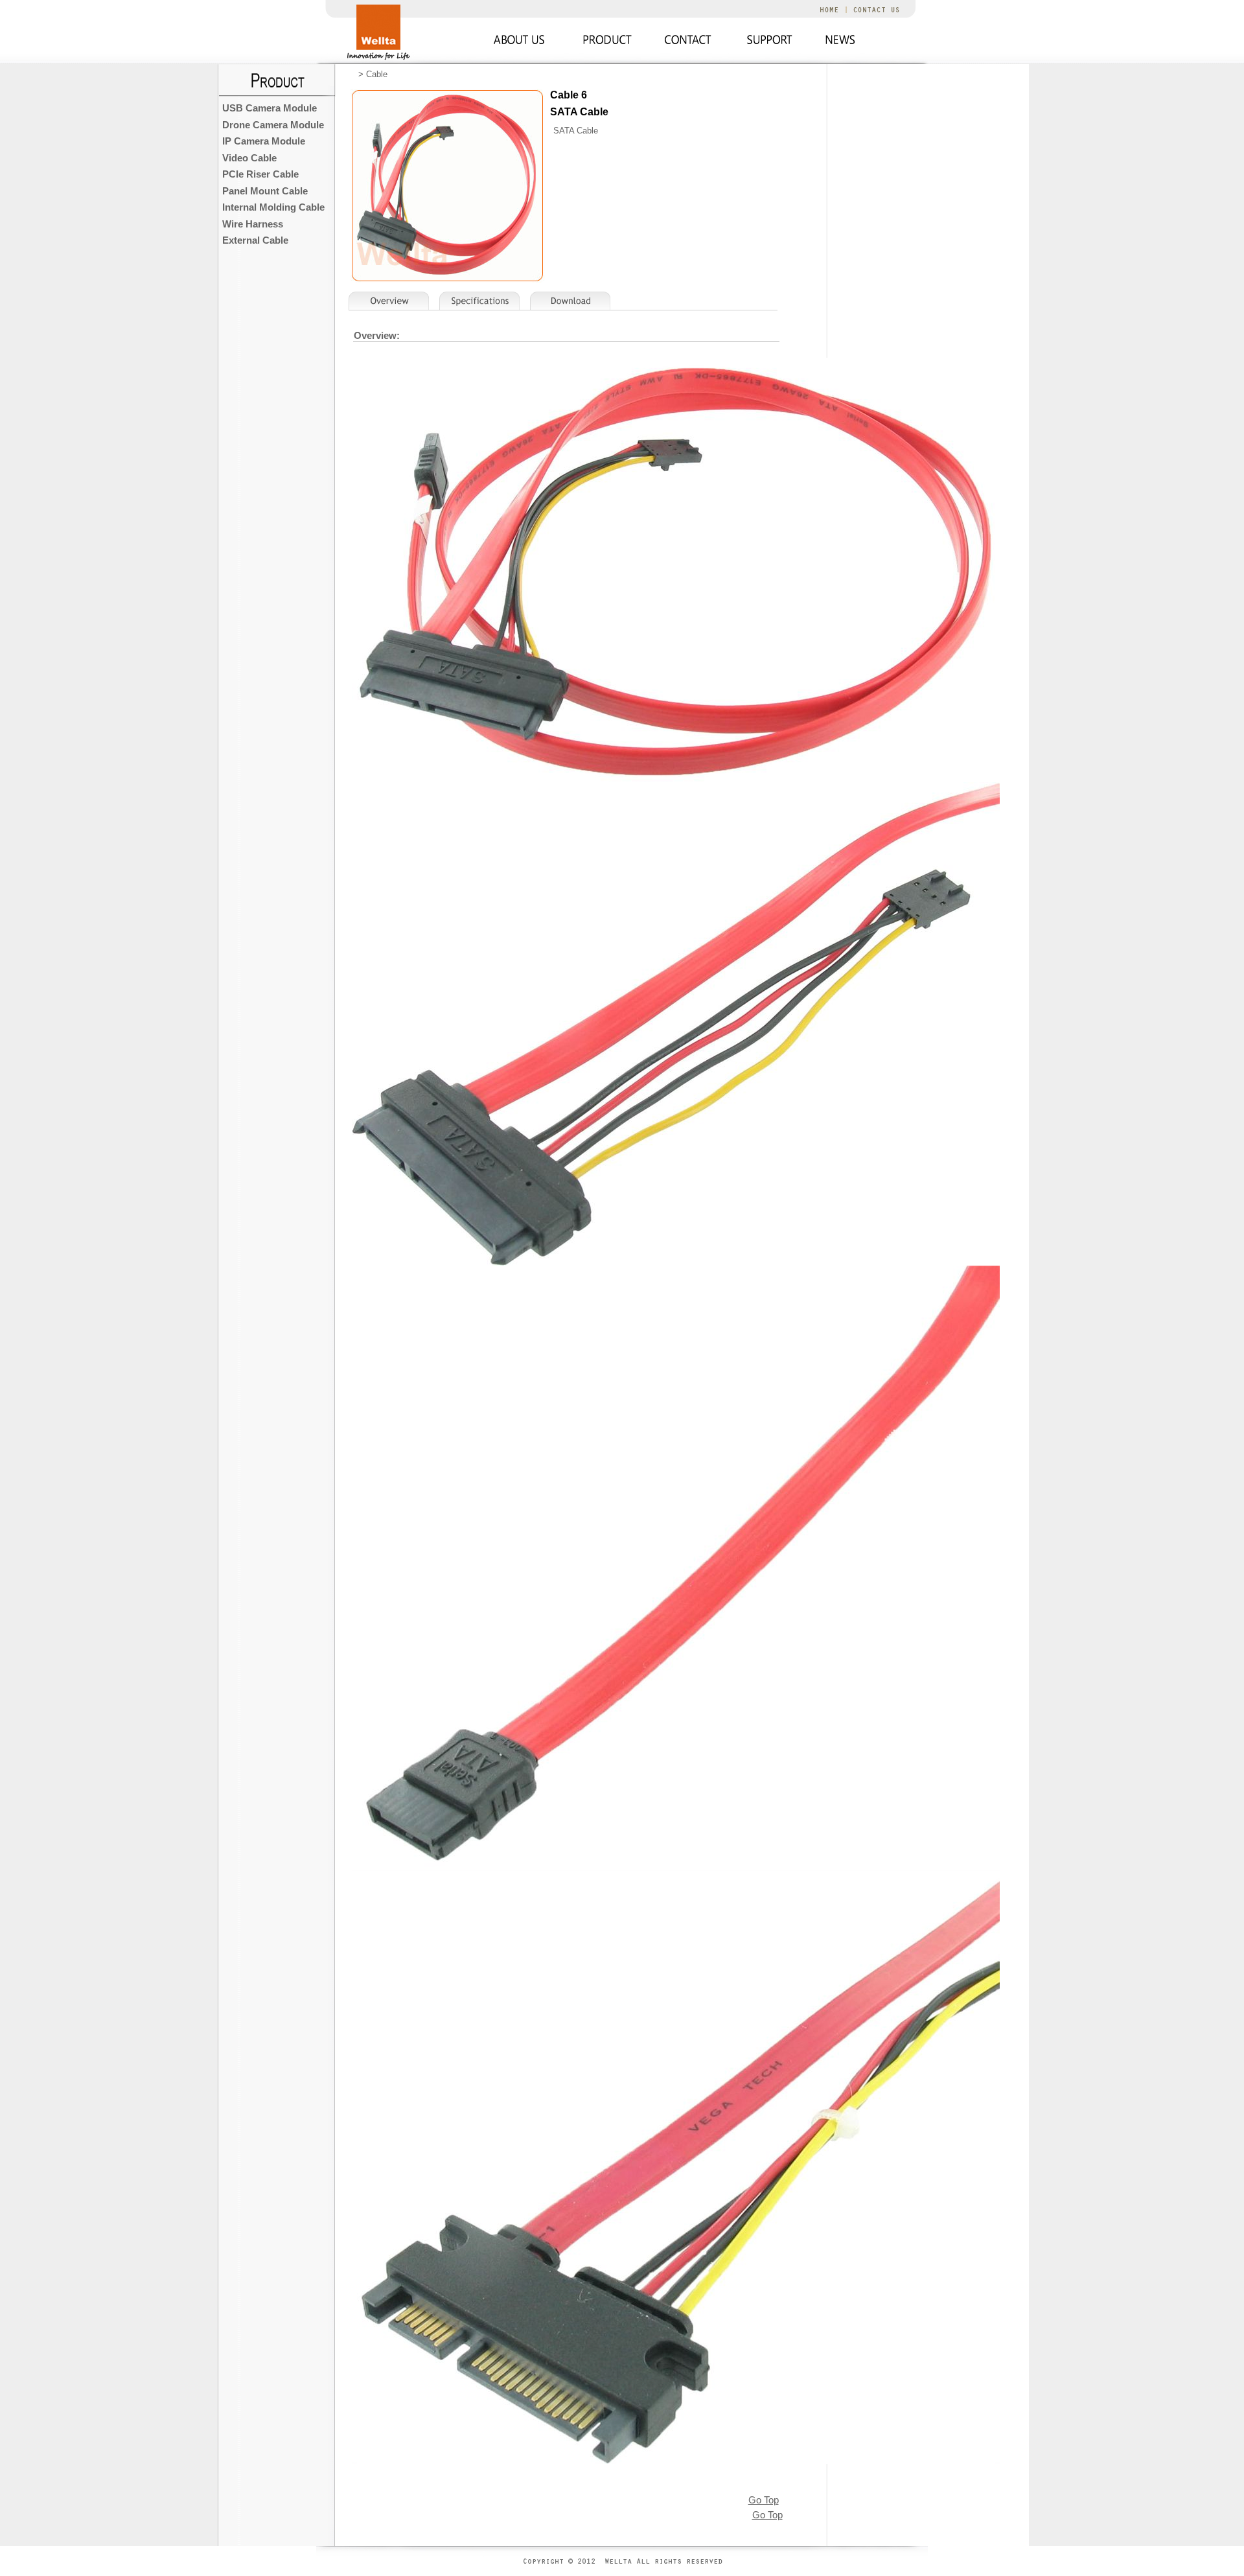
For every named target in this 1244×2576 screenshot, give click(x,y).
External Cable (255, 240)
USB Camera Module (270, 108)
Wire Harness (253, 224)
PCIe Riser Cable (260, 174)
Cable (377, 74)
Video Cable (249, 158)
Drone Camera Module (273, 125)
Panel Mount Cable (265, 191)
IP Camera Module (264, 141)
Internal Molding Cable (273, 207)
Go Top (764, 2500)
